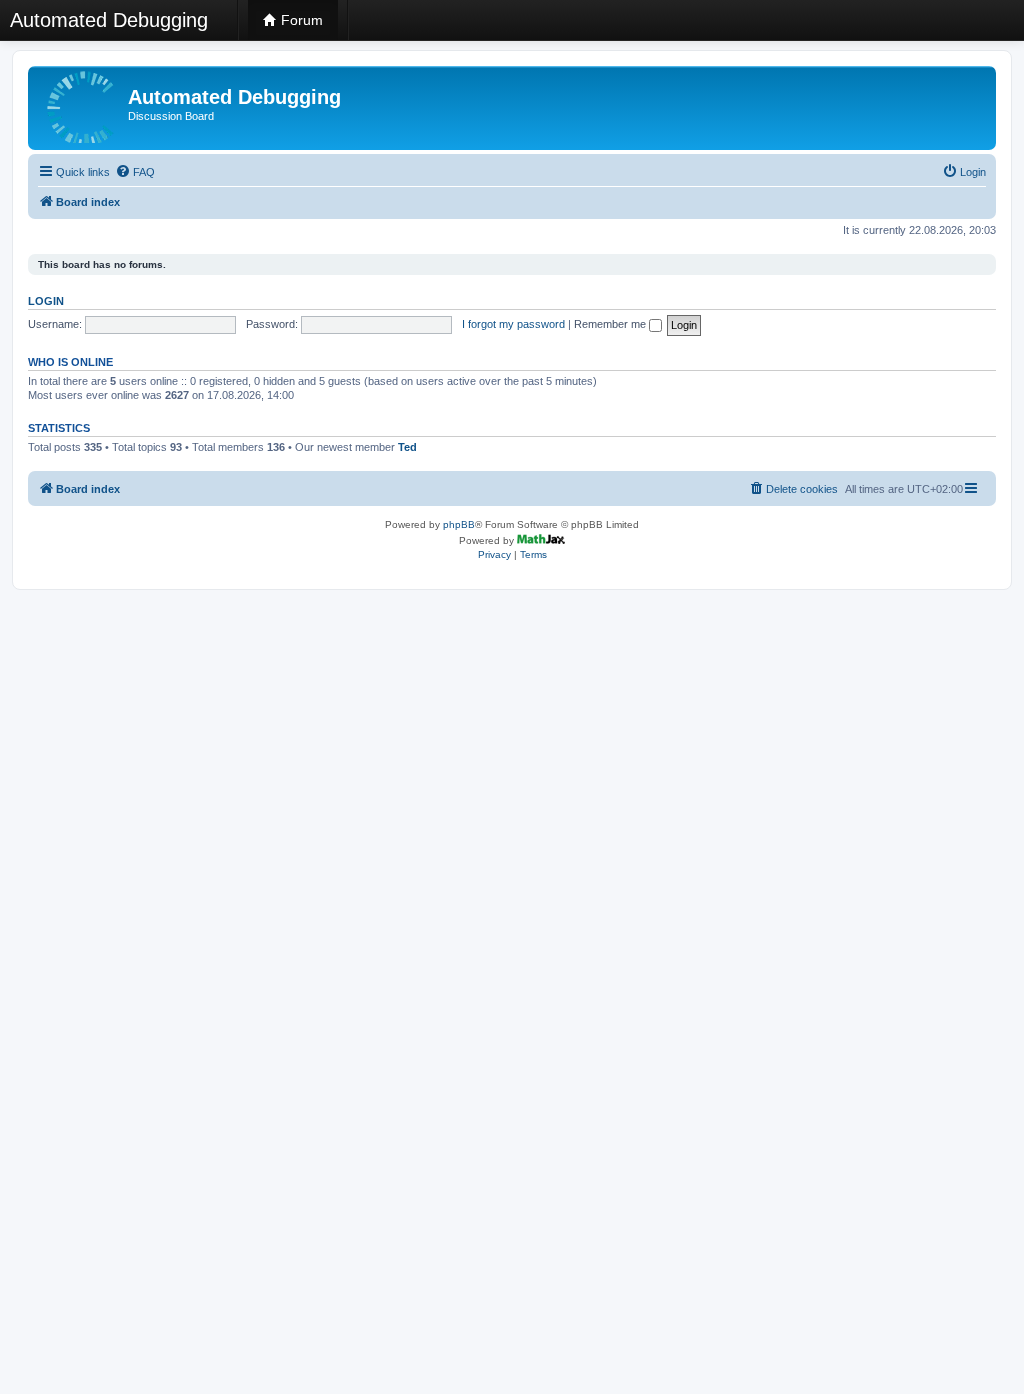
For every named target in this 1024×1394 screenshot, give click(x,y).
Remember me (611, 324)
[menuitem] (135, 172)
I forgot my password (513, 324)
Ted (407, 447)
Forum (300, 20)
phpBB (459, 524)
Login (46, 301)
